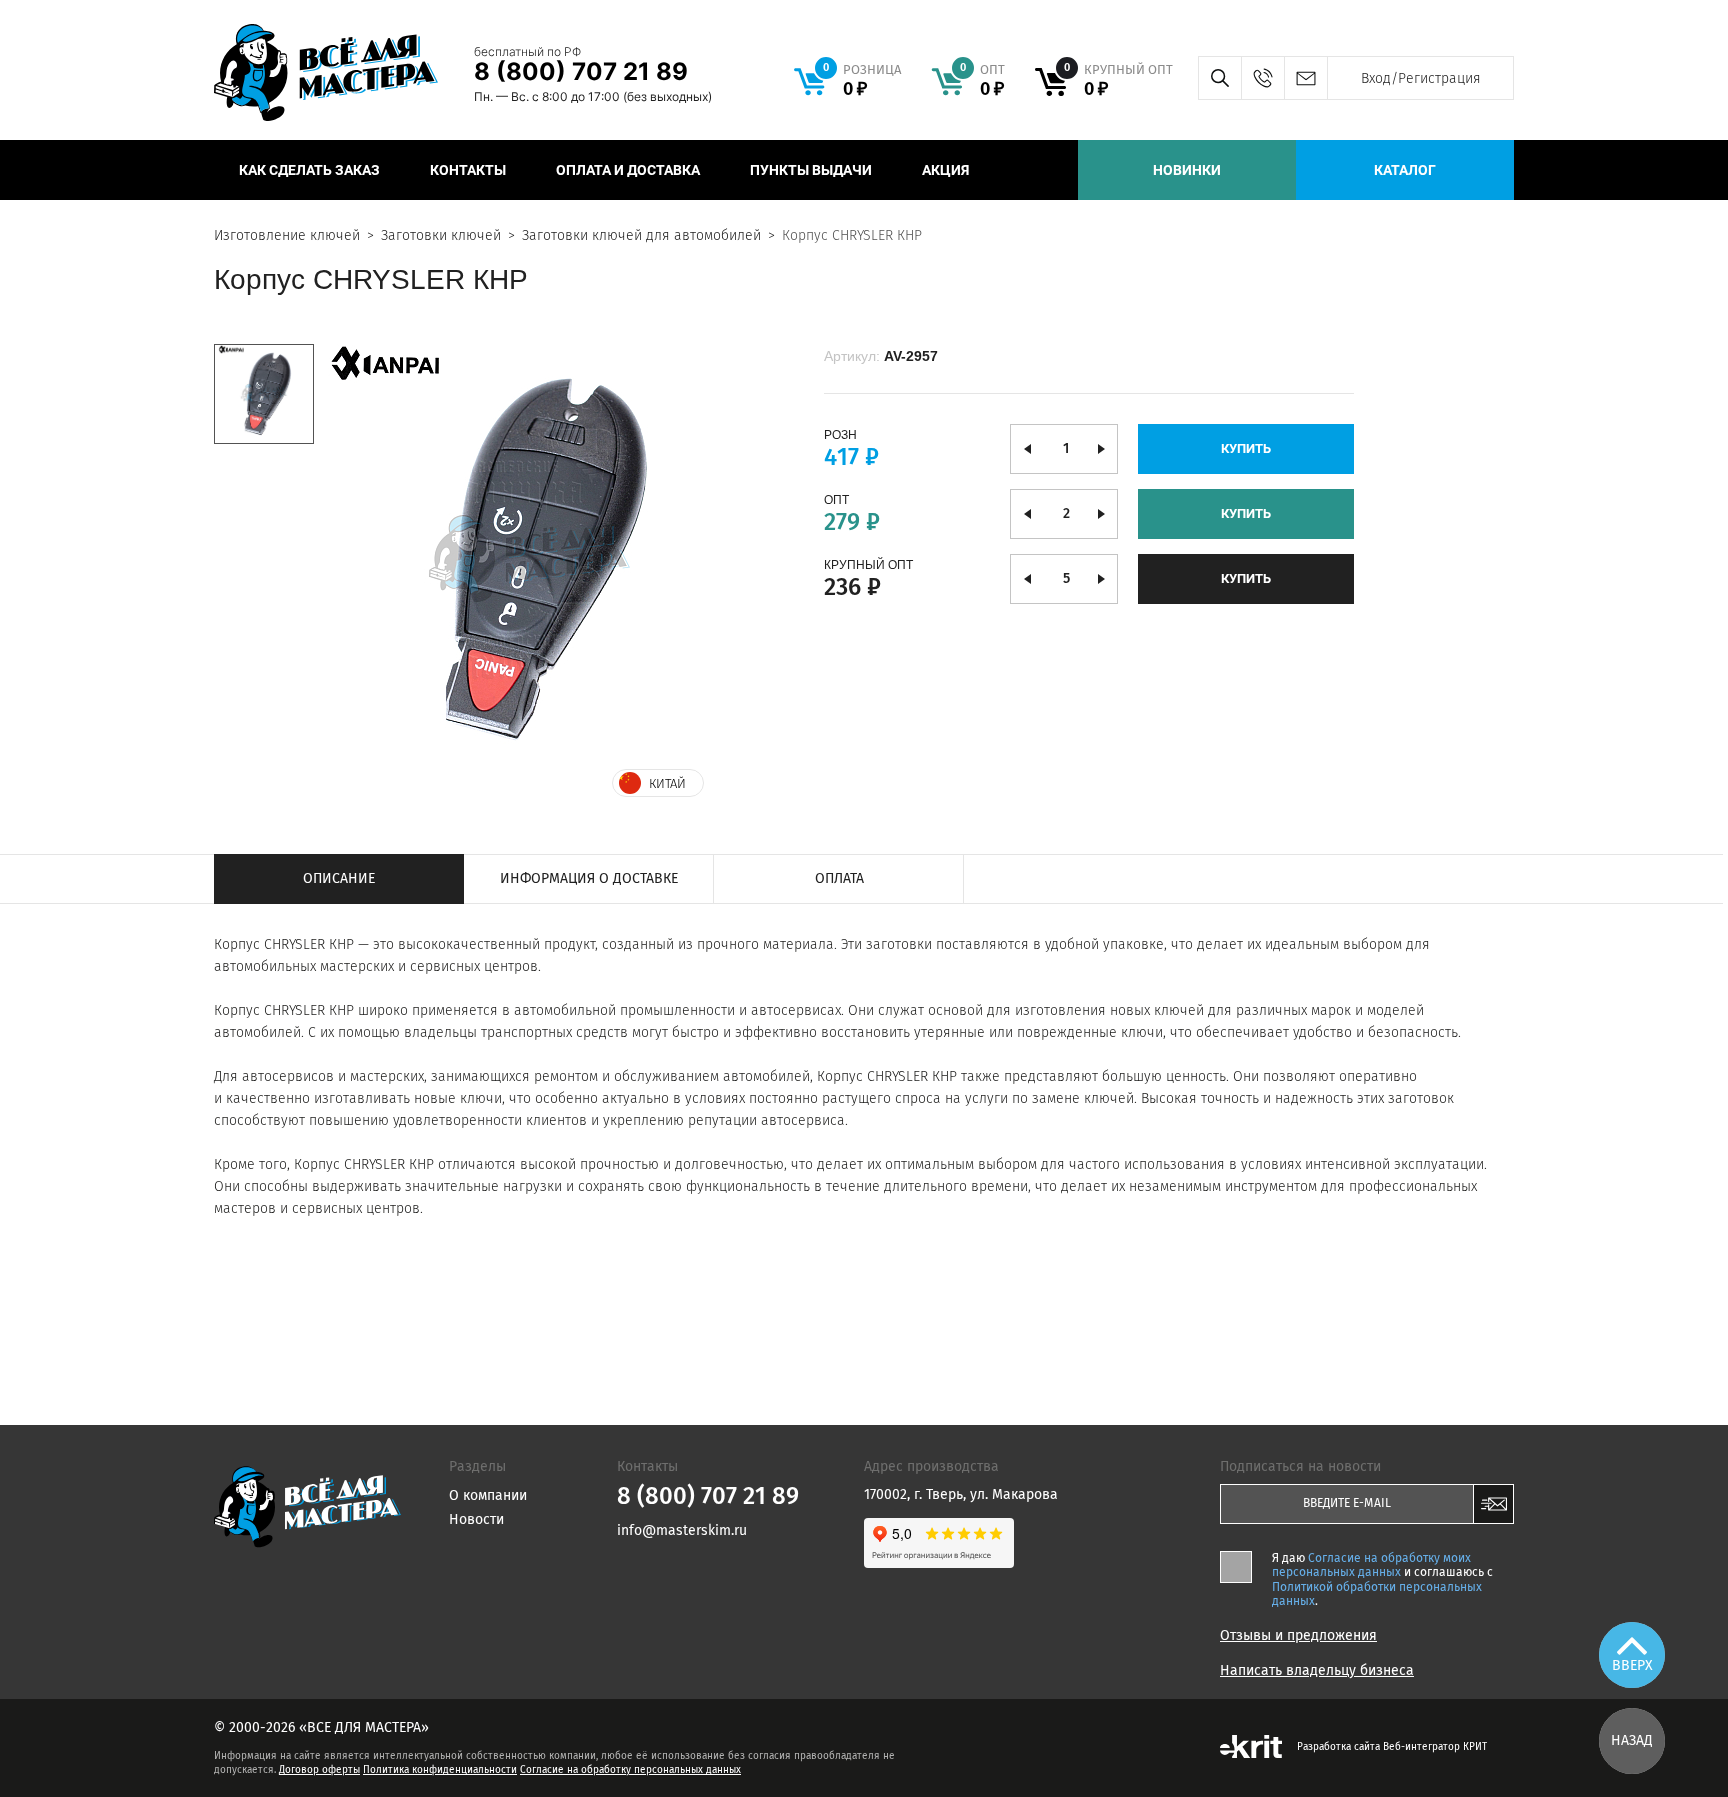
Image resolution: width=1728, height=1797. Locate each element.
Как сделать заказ (309, 170)
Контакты (468, 170)
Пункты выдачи (811, 170)
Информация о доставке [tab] (589, 878)
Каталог (1405, 170)
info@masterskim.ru (1305, 78)
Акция (945, 170)
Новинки (1187, 170)
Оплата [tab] (839, 878)
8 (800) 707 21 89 (581, 71)
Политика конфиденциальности (440, 1770)
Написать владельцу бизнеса (1317, 1671)
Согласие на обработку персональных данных (630, 1770)
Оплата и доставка (628, 170)
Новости (476, 1519)
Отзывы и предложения (1298, 1636)
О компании (488, 1495)
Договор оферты (319, 1770)
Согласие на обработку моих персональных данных (1371, 1565)
